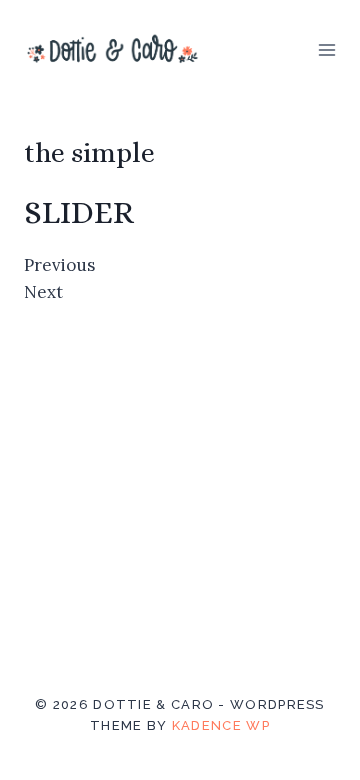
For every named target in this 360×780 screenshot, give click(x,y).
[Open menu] (326, 49)
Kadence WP (221, 725)
